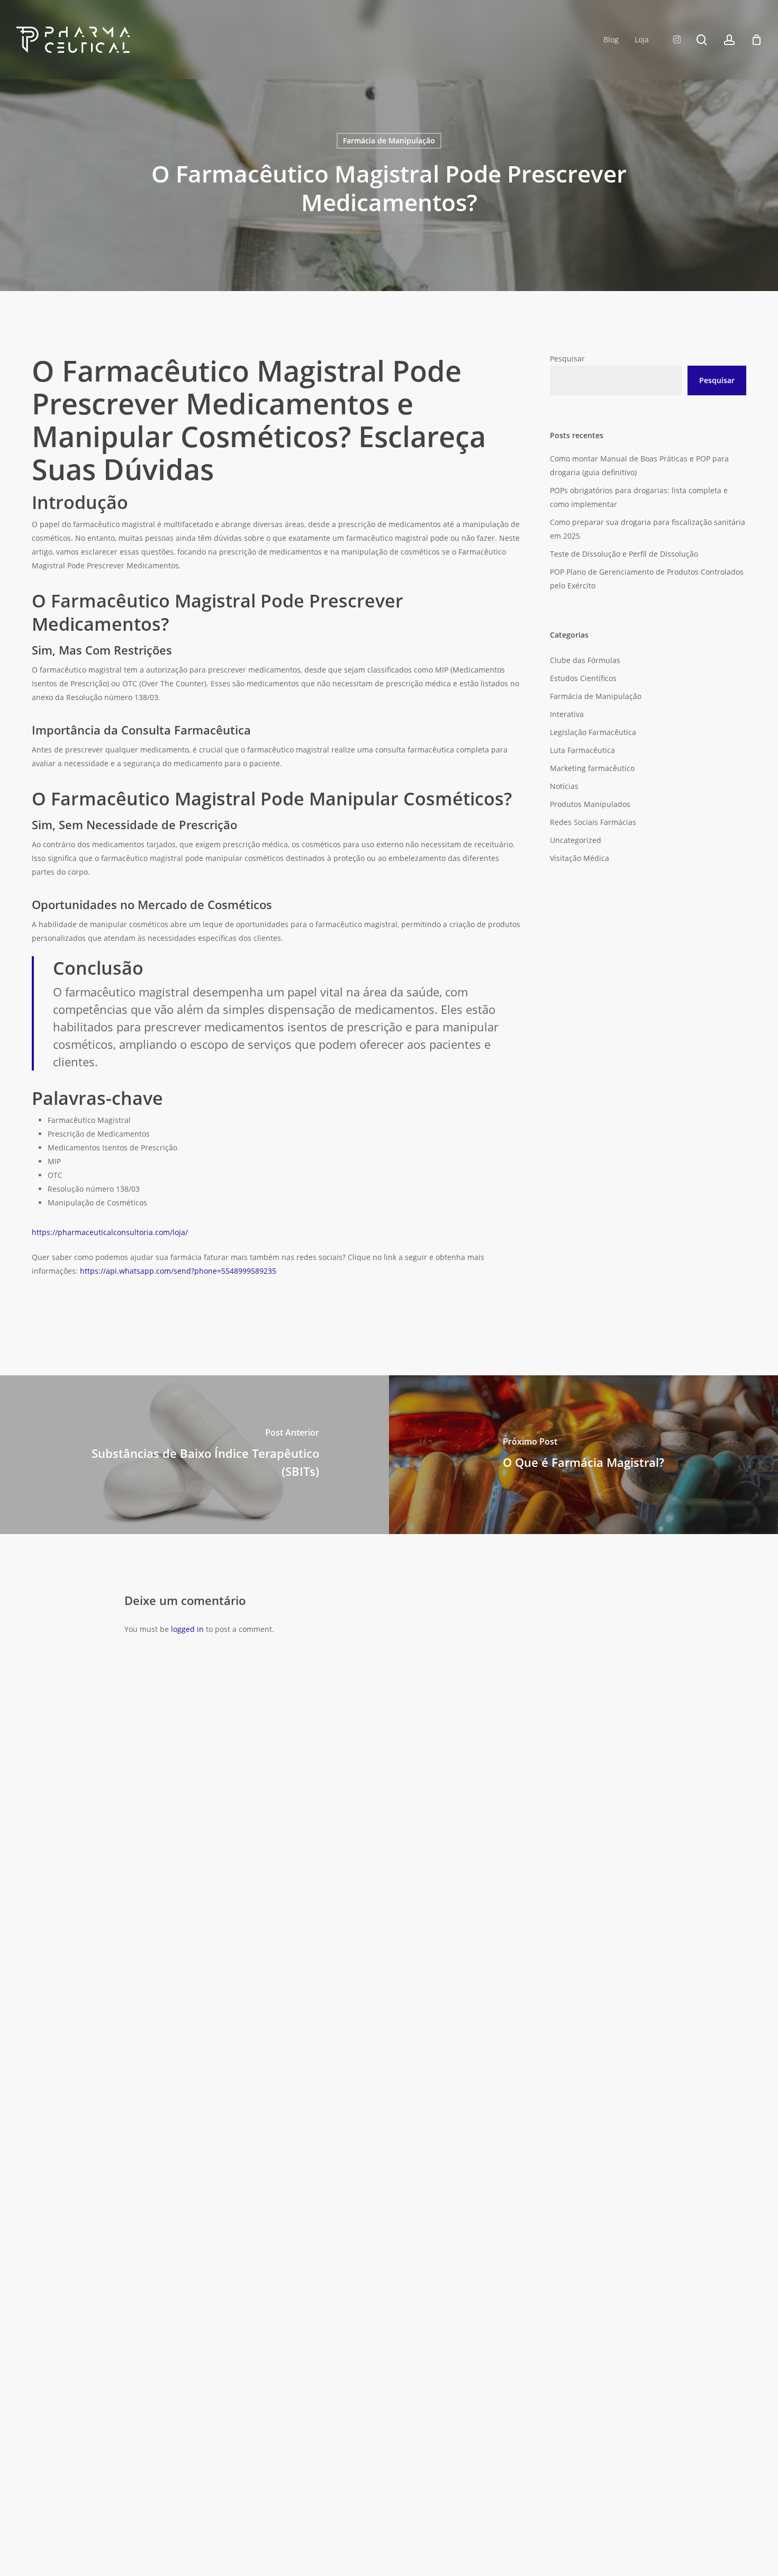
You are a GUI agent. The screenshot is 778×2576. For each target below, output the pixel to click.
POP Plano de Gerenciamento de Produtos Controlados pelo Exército (647, 579)
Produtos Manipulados (590, 804)
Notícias (564, 786)
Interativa (567, 714)
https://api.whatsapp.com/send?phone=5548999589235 (179, 1271)
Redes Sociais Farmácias (593, 822)
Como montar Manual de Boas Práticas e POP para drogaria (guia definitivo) (639, 465)
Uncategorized (576, 840)
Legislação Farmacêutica (593, 732)
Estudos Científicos (583, 678)
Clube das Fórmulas (585, 660)
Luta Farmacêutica (582, 750)
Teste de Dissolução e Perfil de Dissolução (624, 554)
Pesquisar (567, 359)
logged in (187, 1629)
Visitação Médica (580, 858)
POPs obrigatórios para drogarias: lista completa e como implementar (639, 497)
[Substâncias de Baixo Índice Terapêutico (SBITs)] (195, 1455)
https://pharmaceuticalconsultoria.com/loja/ (110, 1232)
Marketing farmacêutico (592, 768)
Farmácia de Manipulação (389, 140)
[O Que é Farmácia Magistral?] (584, 1455)
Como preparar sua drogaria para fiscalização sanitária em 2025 (648, 529)
